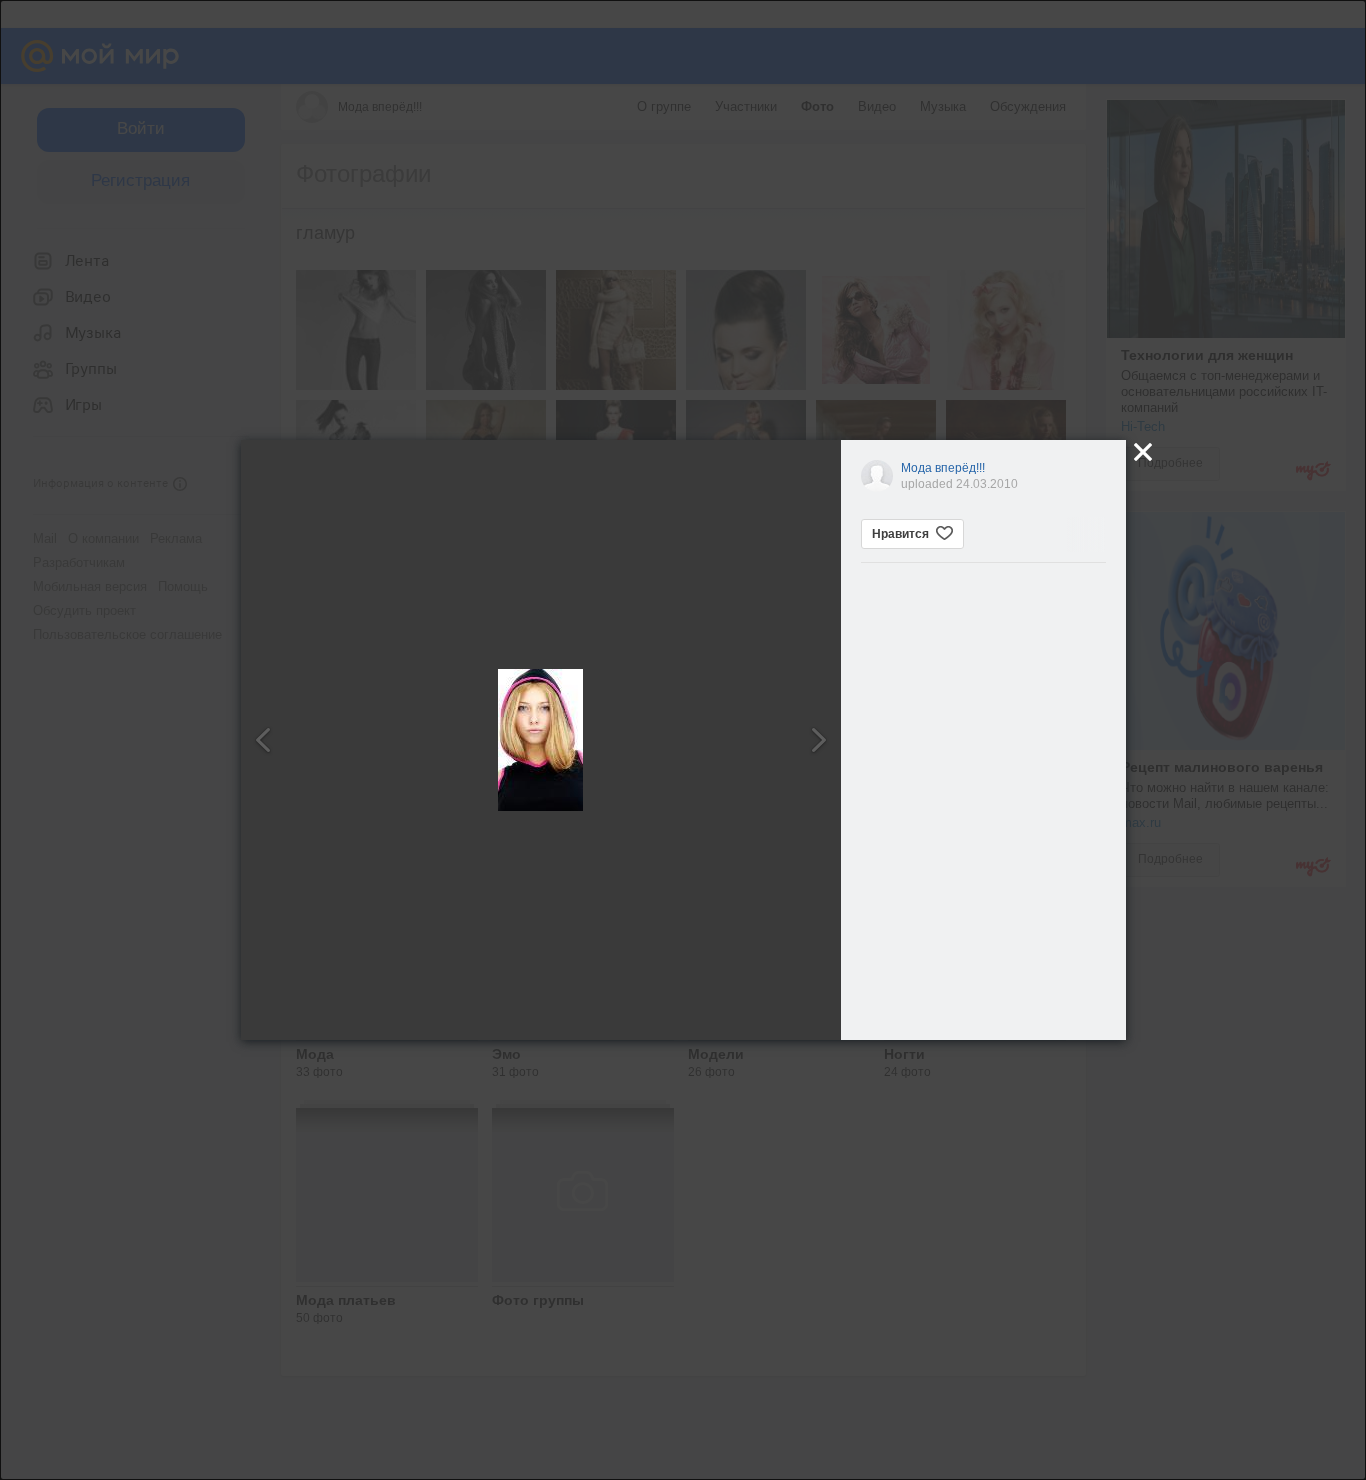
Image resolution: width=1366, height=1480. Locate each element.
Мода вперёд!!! (943, 468)
